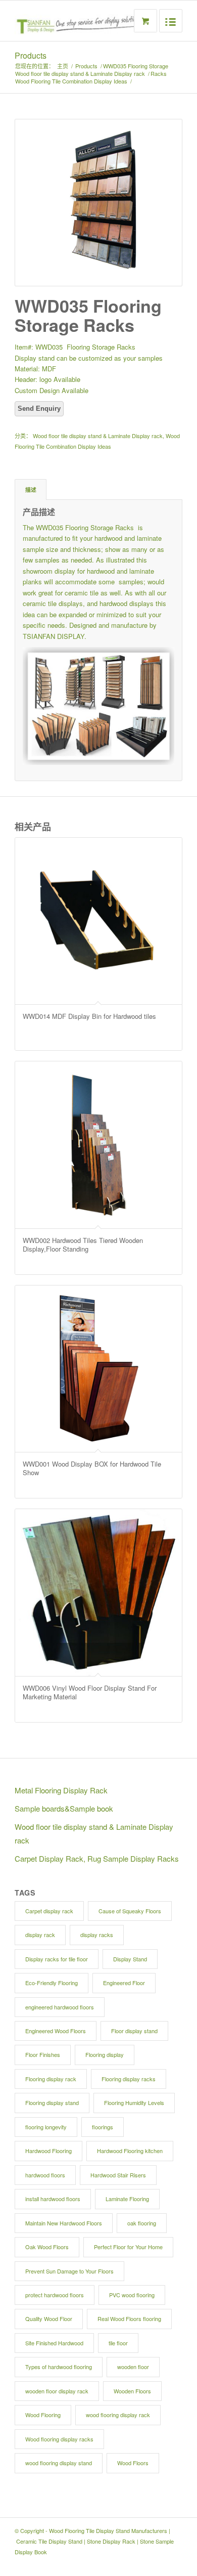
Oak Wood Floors (47, 2247)
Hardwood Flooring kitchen (130, 2151)
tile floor (118, 2343)
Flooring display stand (52, 2102)
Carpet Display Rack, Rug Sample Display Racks (97, 1858)
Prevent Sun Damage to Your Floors (69, 2271)
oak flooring (142, 2223)
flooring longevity (46, 2127)
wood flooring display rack (118, 2415)
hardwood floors (45, 2175)
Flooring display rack (51, 2079)
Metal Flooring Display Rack (61, 1790)
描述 (31, 489)
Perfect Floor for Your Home (128, 2247)
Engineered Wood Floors (56, 2031)
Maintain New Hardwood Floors (64, 2223)
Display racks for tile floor (57, 1959)
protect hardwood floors (55, 2295)
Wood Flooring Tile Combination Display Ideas (71, 81)
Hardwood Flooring (48, 2151)
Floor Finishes (43, 2054)
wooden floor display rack (57, 2391)
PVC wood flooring (132, 2295)
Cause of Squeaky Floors (130, 1911)
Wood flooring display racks (59, 2439)
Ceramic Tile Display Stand (49, 2541)
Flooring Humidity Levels (134, 2102)
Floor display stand (134, 2031)
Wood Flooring (43, 2415)
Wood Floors (133, 2463)
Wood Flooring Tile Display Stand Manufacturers (108, 2530)
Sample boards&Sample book (64, 1808)
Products (31, 55)
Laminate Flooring (127, 2199)
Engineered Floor (124, 1983)
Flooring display (105, 2054)
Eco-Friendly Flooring (52, 1983)
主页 (63, 66)
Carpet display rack (49, 1911)
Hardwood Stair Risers (118, 2175)
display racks (97, 1935)
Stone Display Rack (111, 2541)
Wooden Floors (132, 2391)
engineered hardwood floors (60, 2007)
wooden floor (133, 2367)
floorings (103, 2127)
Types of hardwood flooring (59, 2367)
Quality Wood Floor (49, 2319)
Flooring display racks (129, 2079)
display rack (40, 1935)
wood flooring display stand (59, 2463)
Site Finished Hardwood (54, 2343)
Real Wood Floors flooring (129, 2319)
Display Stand (130, 1959)
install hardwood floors (53, 2199)
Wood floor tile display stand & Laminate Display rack (80, 74)
